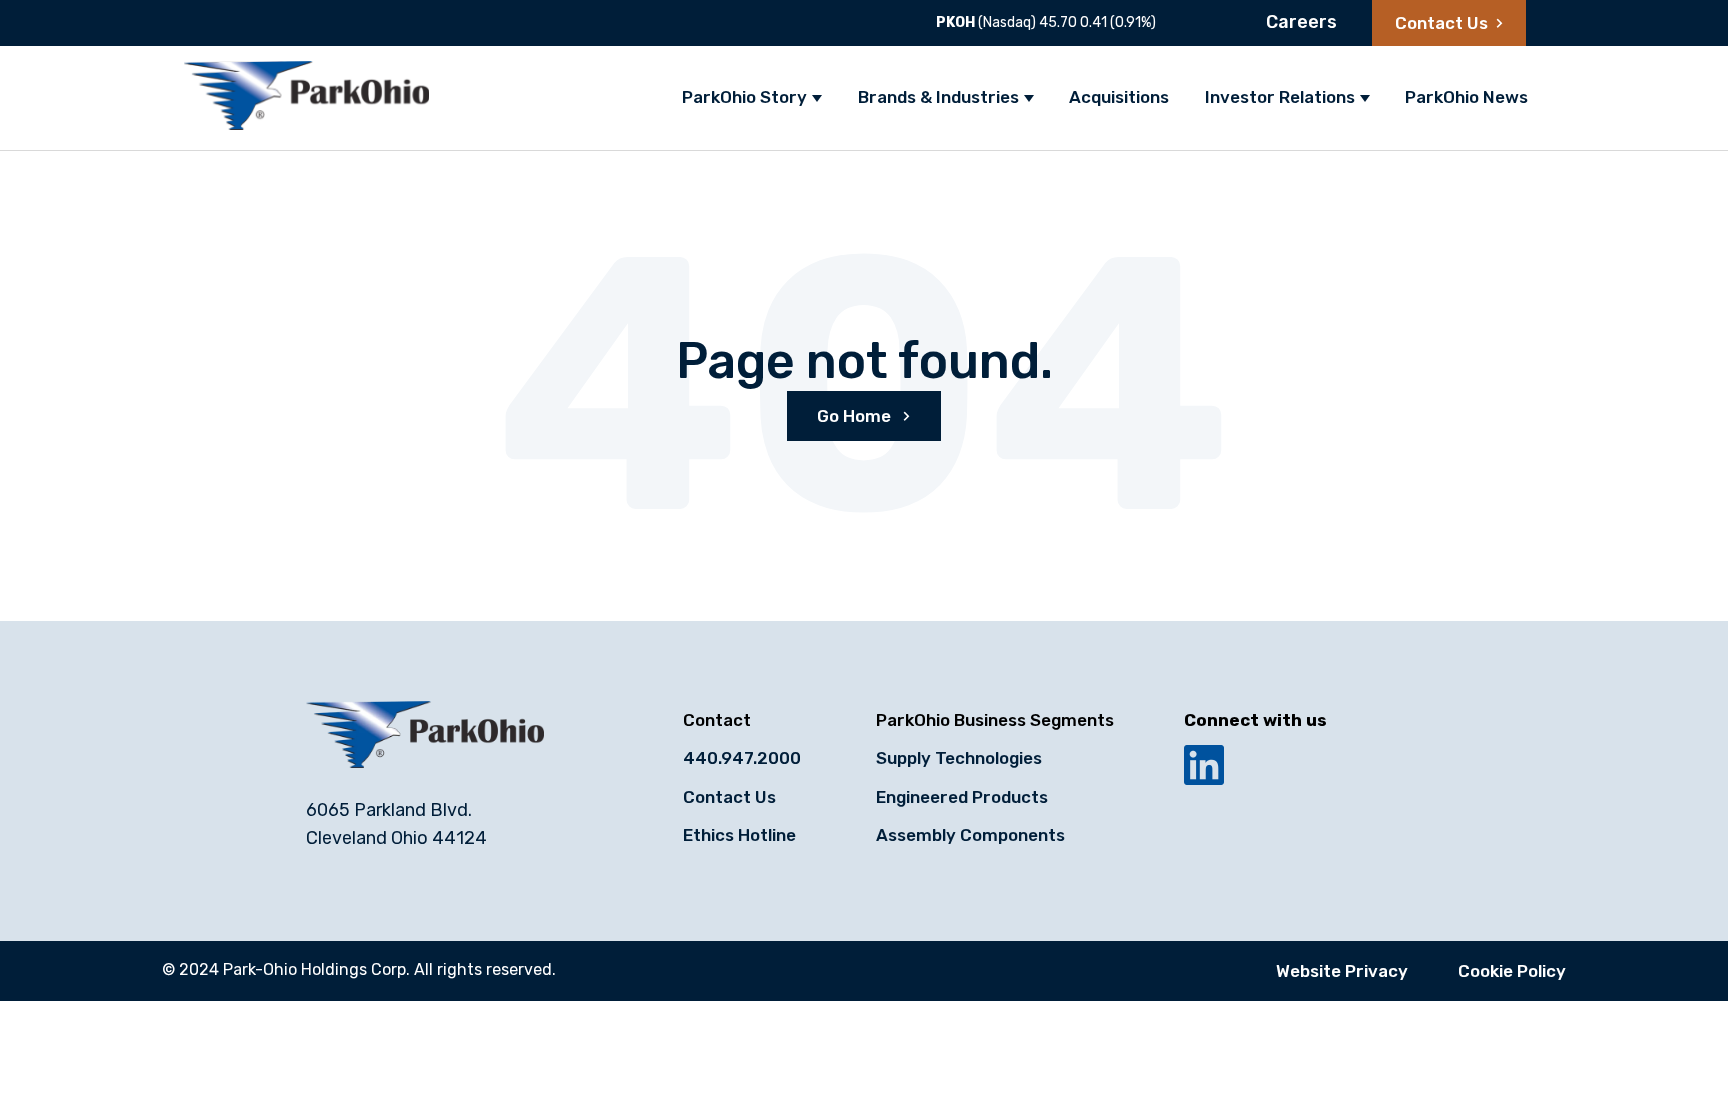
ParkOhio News (1466, 97)
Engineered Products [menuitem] (962, 797)
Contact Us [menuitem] (729, 797)
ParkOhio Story (744, 97)
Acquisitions (1119, 97)
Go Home (856, 416)
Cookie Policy (1512, 971)
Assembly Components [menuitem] (970, 835)
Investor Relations (1280, 97)
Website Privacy (1342, 971)
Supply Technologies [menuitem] (959, 758)
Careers (1301, 22)
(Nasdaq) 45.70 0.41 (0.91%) (1046, 22)
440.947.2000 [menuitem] (742, 758)
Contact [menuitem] (717, 720)
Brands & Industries (938, 97)
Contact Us (1441, 23)
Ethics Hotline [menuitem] (739, 835)
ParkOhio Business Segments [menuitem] (995, 720)
